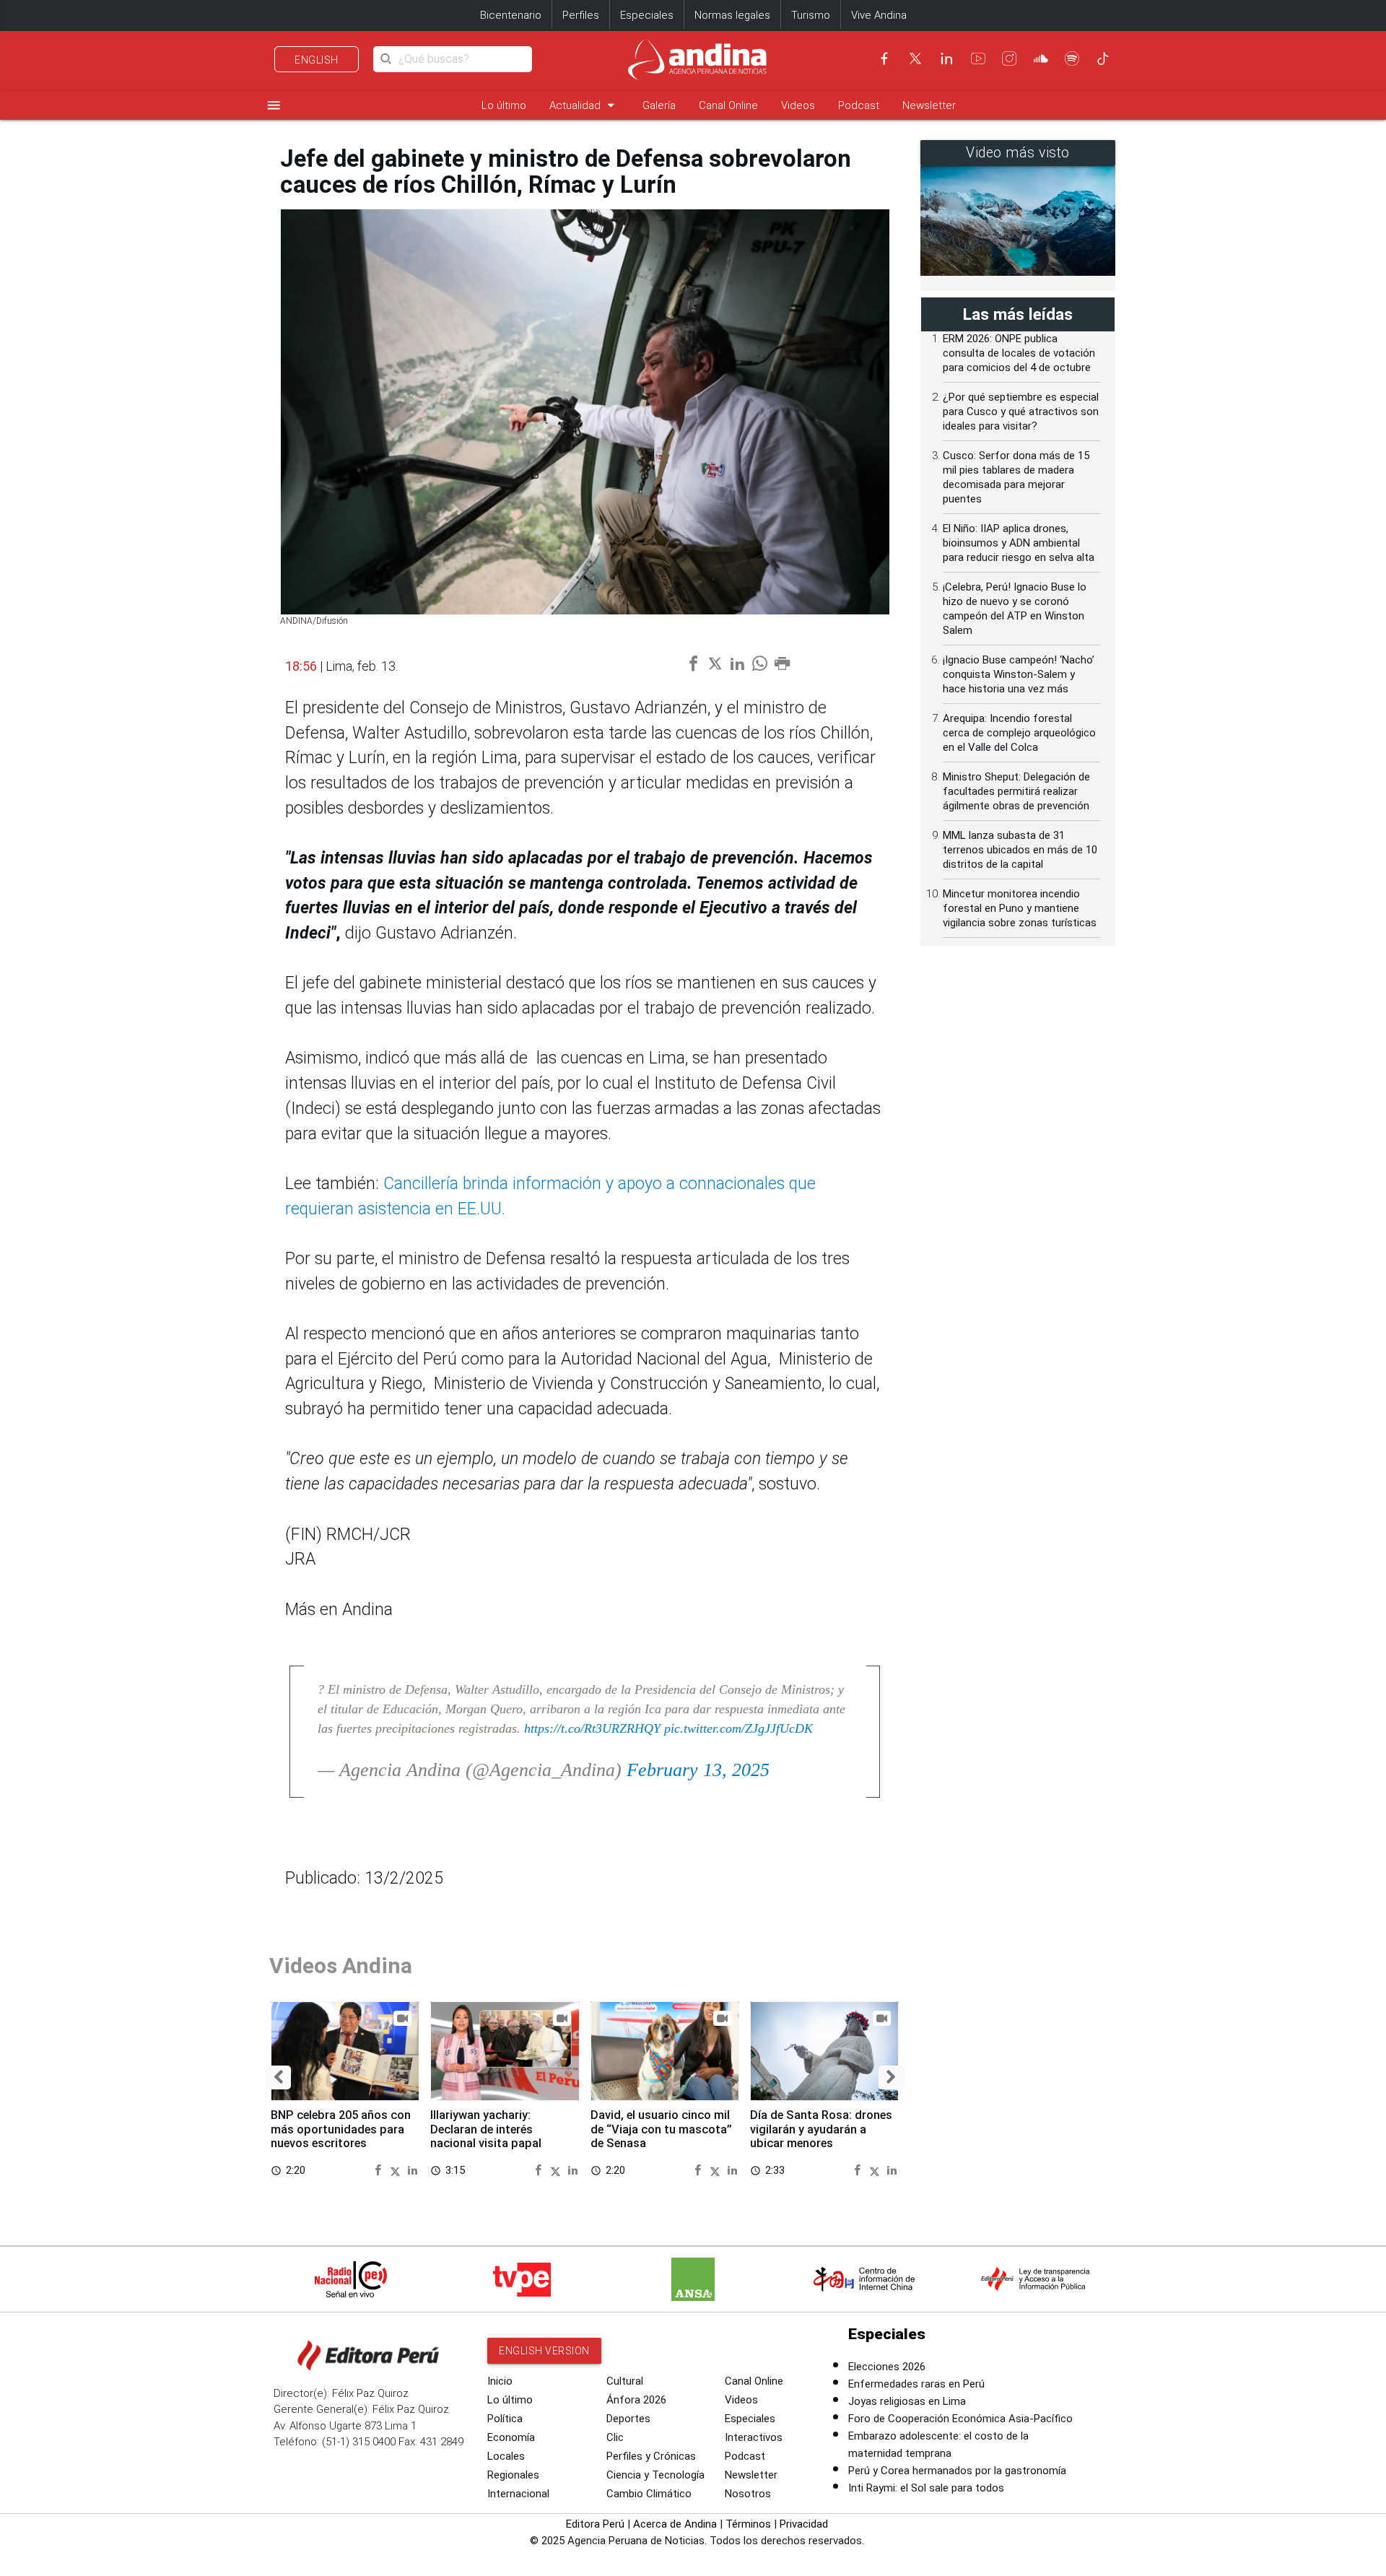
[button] (278, 2077)
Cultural (625, 2381)
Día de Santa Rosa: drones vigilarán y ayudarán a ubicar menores (821, 2129)
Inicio (500, 2381)
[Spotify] (1072, 58)
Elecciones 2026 (887, 2367)
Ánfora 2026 (636, 2400)
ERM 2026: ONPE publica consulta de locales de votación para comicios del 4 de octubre (1019, 353)
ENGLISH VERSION (544, 2351)
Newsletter (929, 105)
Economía (511, 2437)
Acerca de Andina (675, 2524)
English (317, 60)
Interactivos (754, 2437)
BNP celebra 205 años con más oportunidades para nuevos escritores (341, 2129)
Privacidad (804, 2524)
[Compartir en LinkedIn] (413, 2170)
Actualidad (584, 105)
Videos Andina (341, 1966)
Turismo (811, 15)
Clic (615, 2437)
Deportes (628, 2419)
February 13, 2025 (698, 1770)
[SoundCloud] (1041, 58)
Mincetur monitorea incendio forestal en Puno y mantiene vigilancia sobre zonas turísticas (1020, 908)
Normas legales (732, 15)
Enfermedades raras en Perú (916, 2384)
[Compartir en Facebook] (380, 2170)
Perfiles (581, 15)
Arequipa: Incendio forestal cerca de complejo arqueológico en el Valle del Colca (1019, 733)
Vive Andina (879, 15)
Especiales (647, 15)
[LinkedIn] (946, 58)
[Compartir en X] (397, 2170)
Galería (659, 105)
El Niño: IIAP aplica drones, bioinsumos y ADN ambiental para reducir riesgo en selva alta (1019, 543)
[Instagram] (1009, 58)
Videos (798, 105)
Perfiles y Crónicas (651, 2456)
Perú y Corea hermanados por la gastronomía (957, 2471)
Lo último (504, 105)
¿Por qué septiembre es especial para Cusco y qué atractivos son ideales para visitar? (1021, 412)
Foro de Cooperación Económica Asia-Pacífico (960, 2419)
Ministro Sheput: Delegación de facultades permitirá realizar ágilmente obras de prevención (1016, 791)
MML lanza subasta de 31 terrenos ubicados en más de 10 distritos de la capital (1020, 850)
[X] (915, 58)
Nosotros (748, 2494)
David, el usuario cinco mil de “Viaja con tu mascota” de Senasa (661, 2129)
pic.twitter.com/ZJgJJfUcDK (738, 1728)
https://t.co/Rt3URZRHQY (592, 1728)
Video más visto (1018, 153)
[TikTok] (1103, 58)
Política (505, 2419)
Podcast (859, 105)
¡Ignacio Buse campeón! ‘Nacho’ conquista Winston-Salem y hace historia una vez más (1019, 674)
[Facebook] (884, 58)
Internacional (518, 2494)
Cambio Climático (649, 2494)
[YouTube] (978, 58)
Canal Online (728, 105)
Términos (748, 2524)
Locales (506, 2456)
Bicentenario (511, 15)
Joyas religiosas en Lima (907, 2401)
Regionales (513, 2475)
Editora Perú (595, 2524)
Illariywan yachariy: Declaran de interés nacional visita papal (486, 2129)
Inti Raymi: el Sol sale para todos (926, 2488)
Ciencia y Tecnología (655, 2475)
